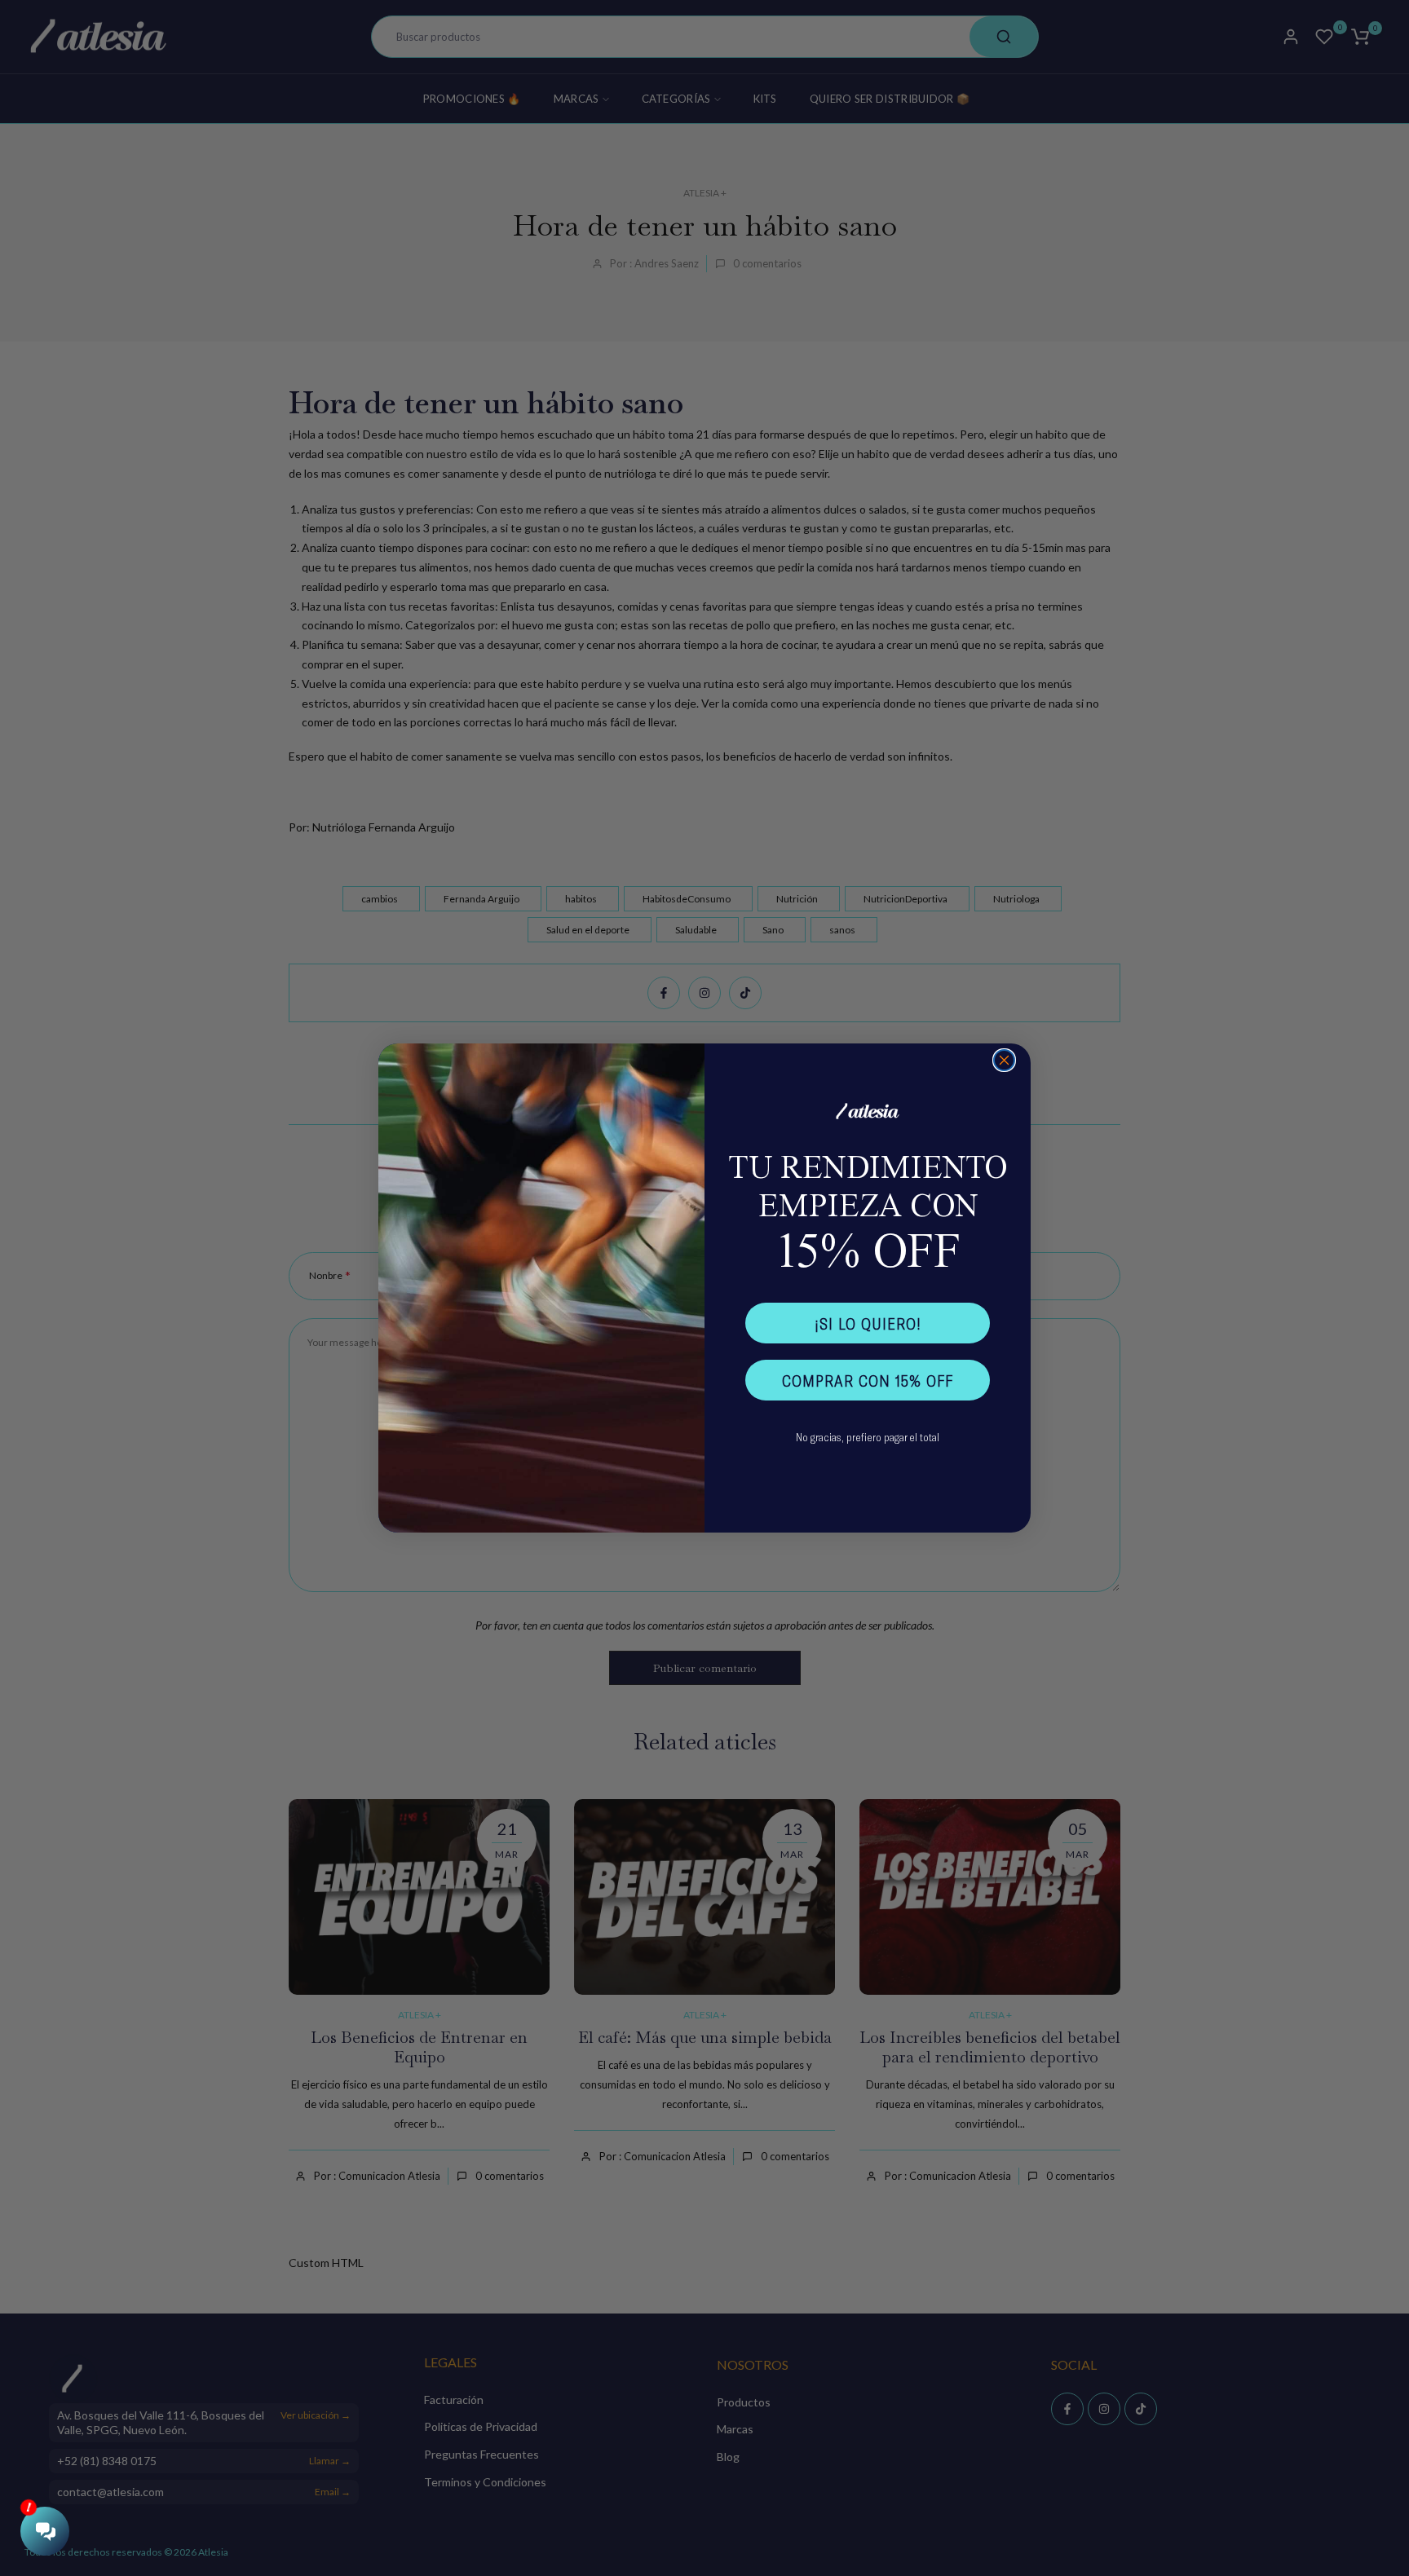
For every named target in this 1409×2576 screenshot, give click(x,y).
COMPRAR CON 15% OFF (868, 1380)
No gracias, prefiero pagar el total (868, 1437)
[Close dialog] (1004, 1060)
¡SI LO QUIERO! (868, 1323)
